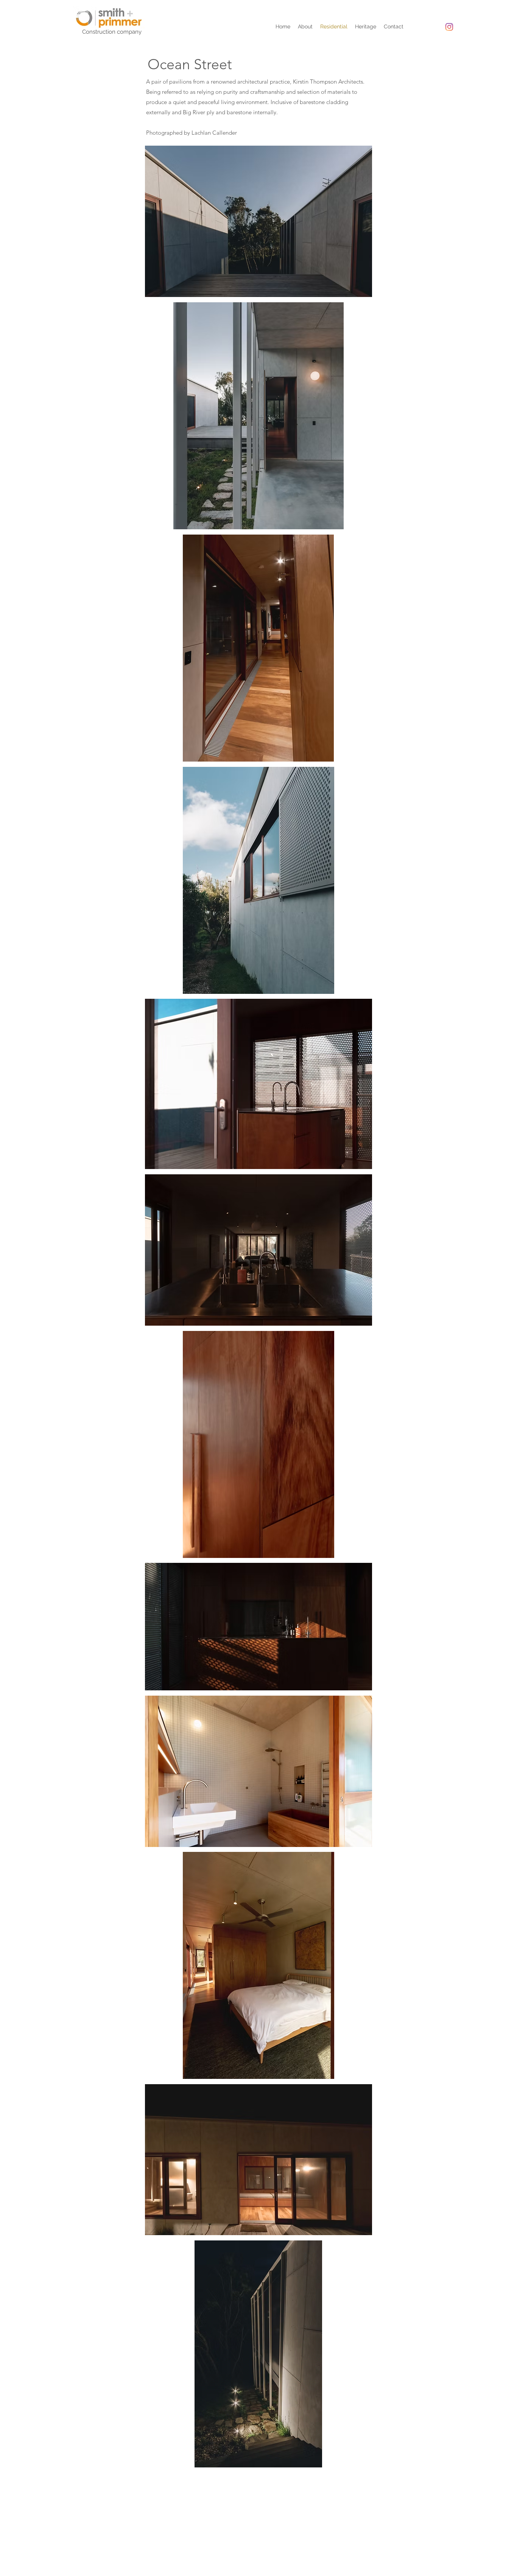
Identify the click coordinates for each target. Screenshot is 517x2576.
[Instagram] (449, 27)
